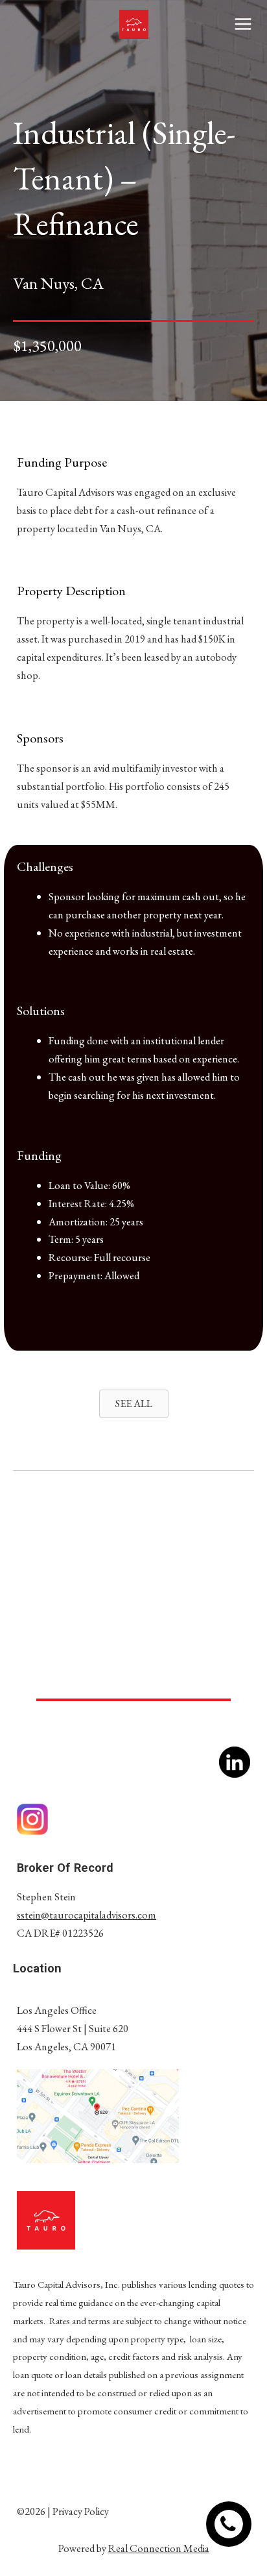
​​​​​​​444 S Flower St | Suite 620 (73, 2028)
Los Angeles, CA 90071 (66, 2046)
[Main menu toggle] (243, 24)
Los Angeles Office (57, 2010)
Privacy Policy (81, 2511)
